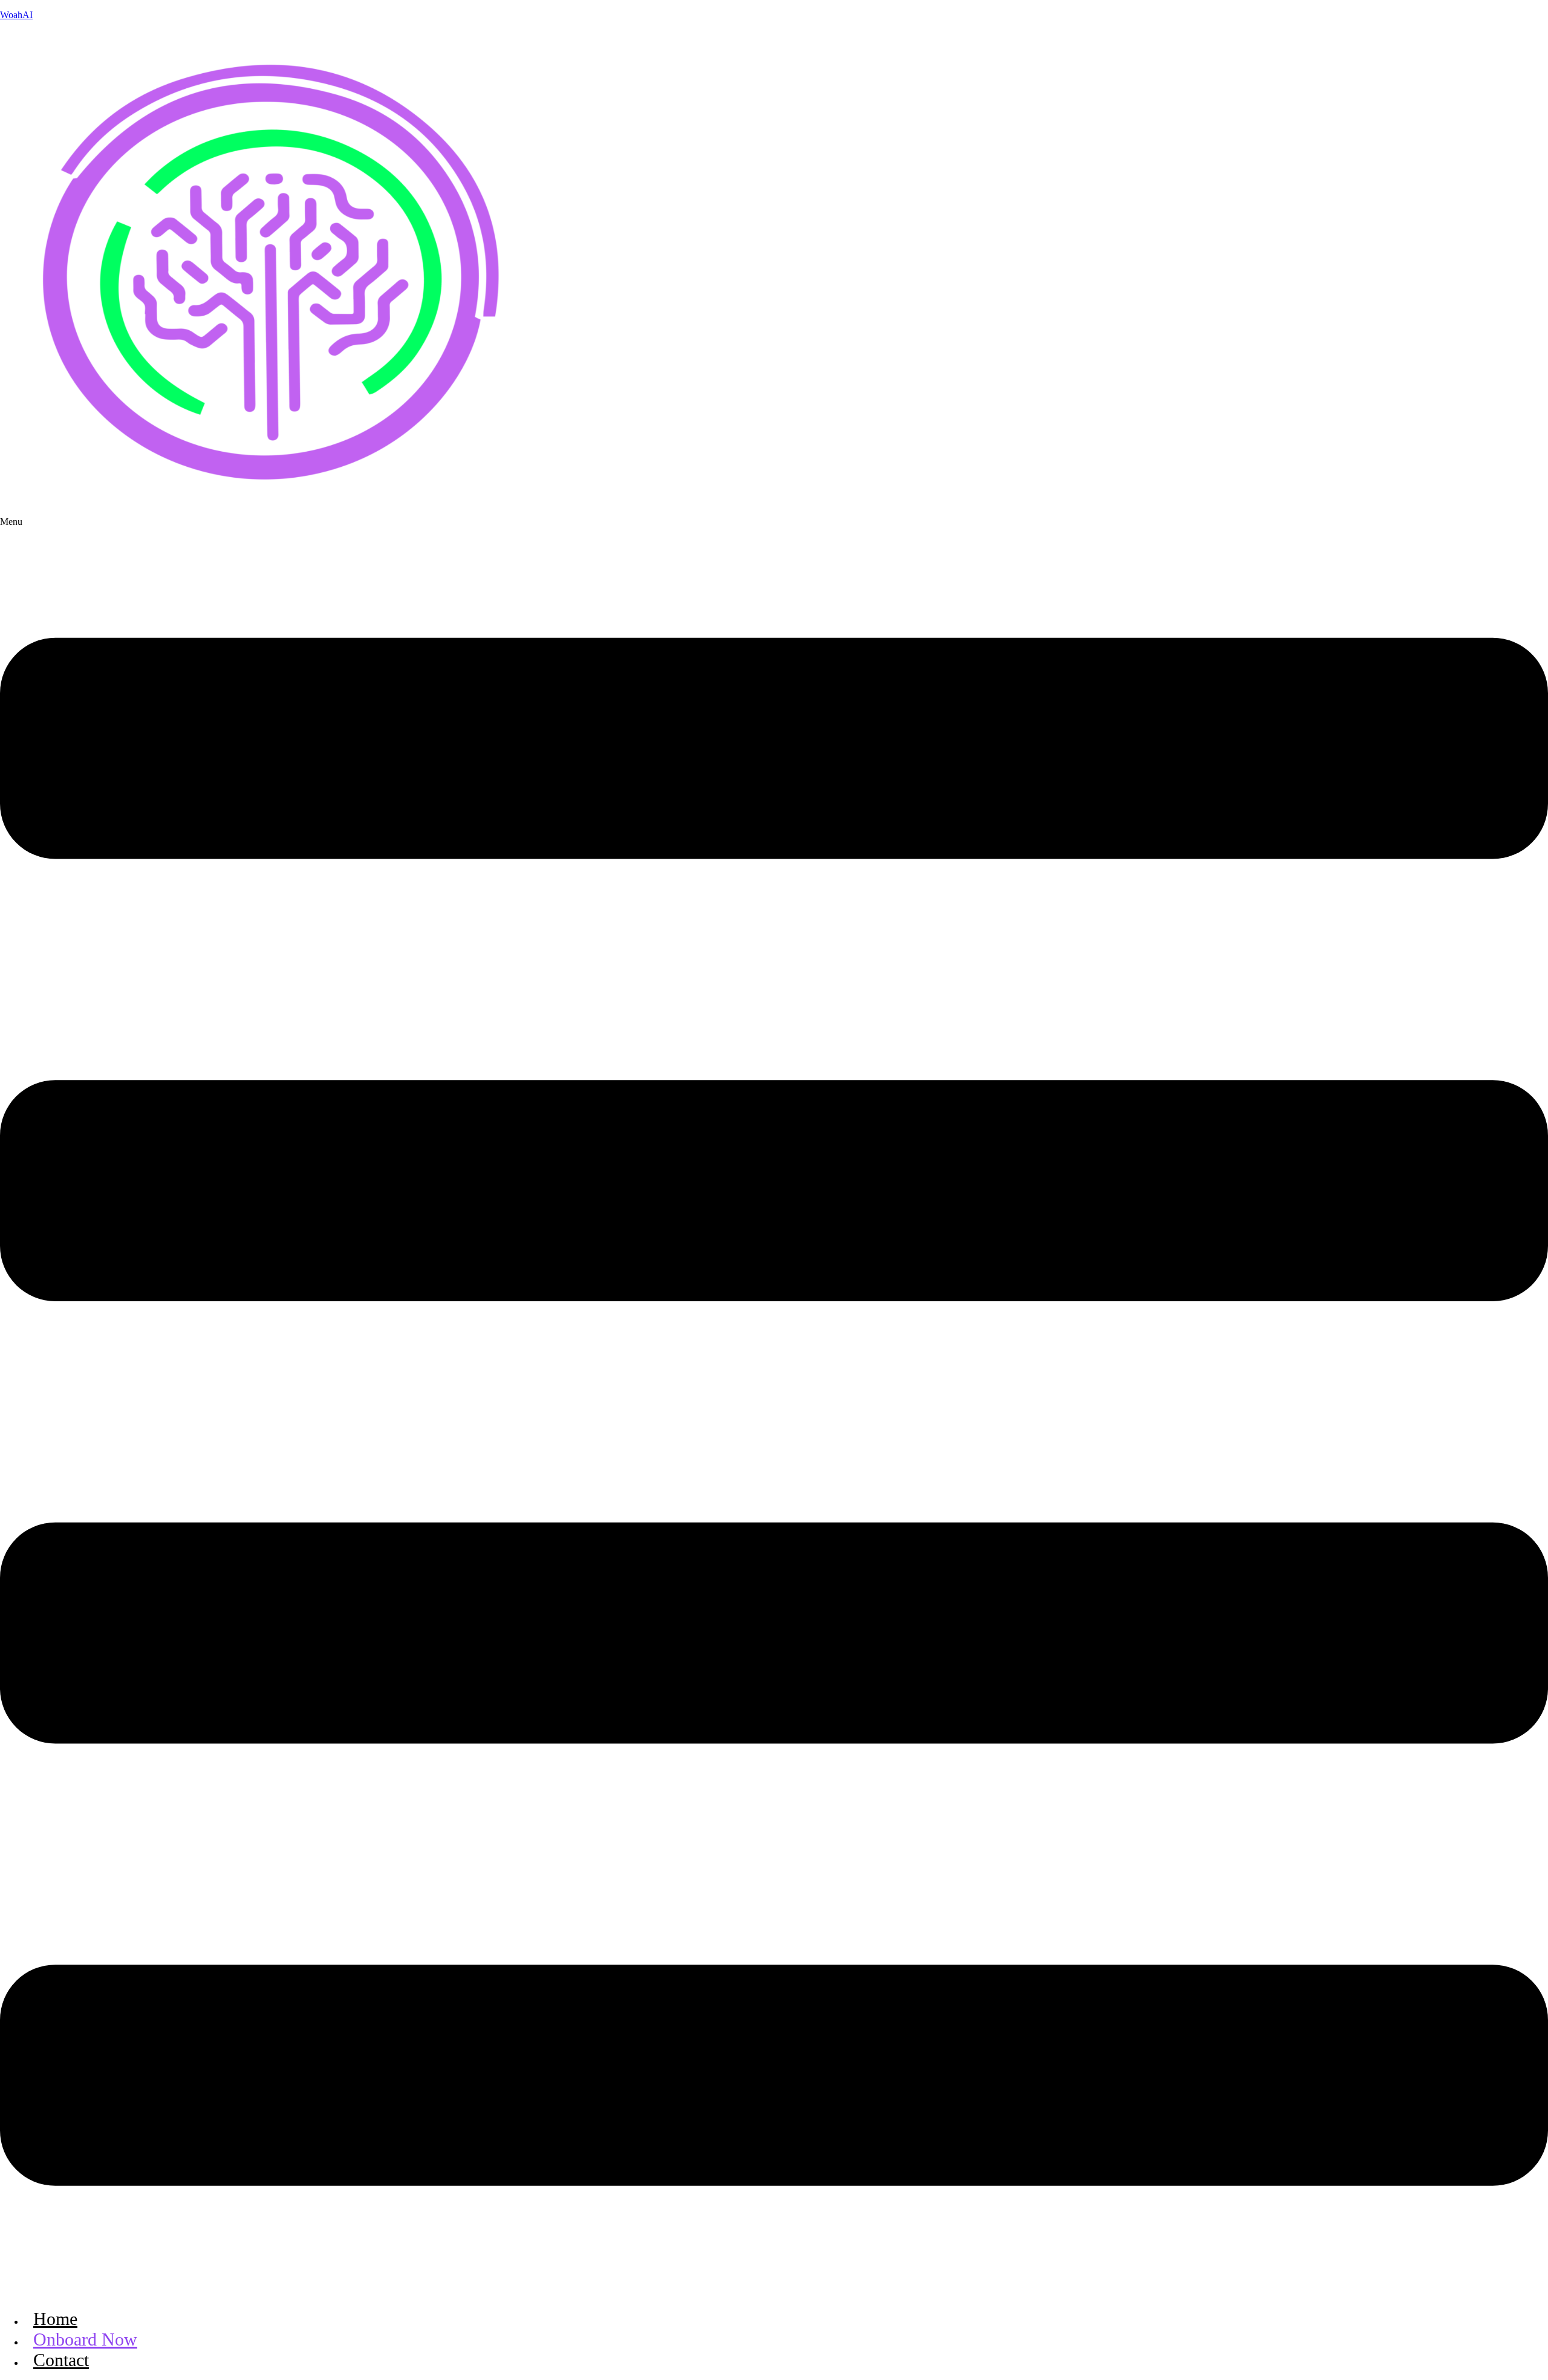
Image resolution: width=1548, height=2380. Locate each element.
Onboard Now (85, 2339)
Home (55, 2319)
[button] (774, 1408)
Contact (61, 2360)
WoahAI (16, 15)
